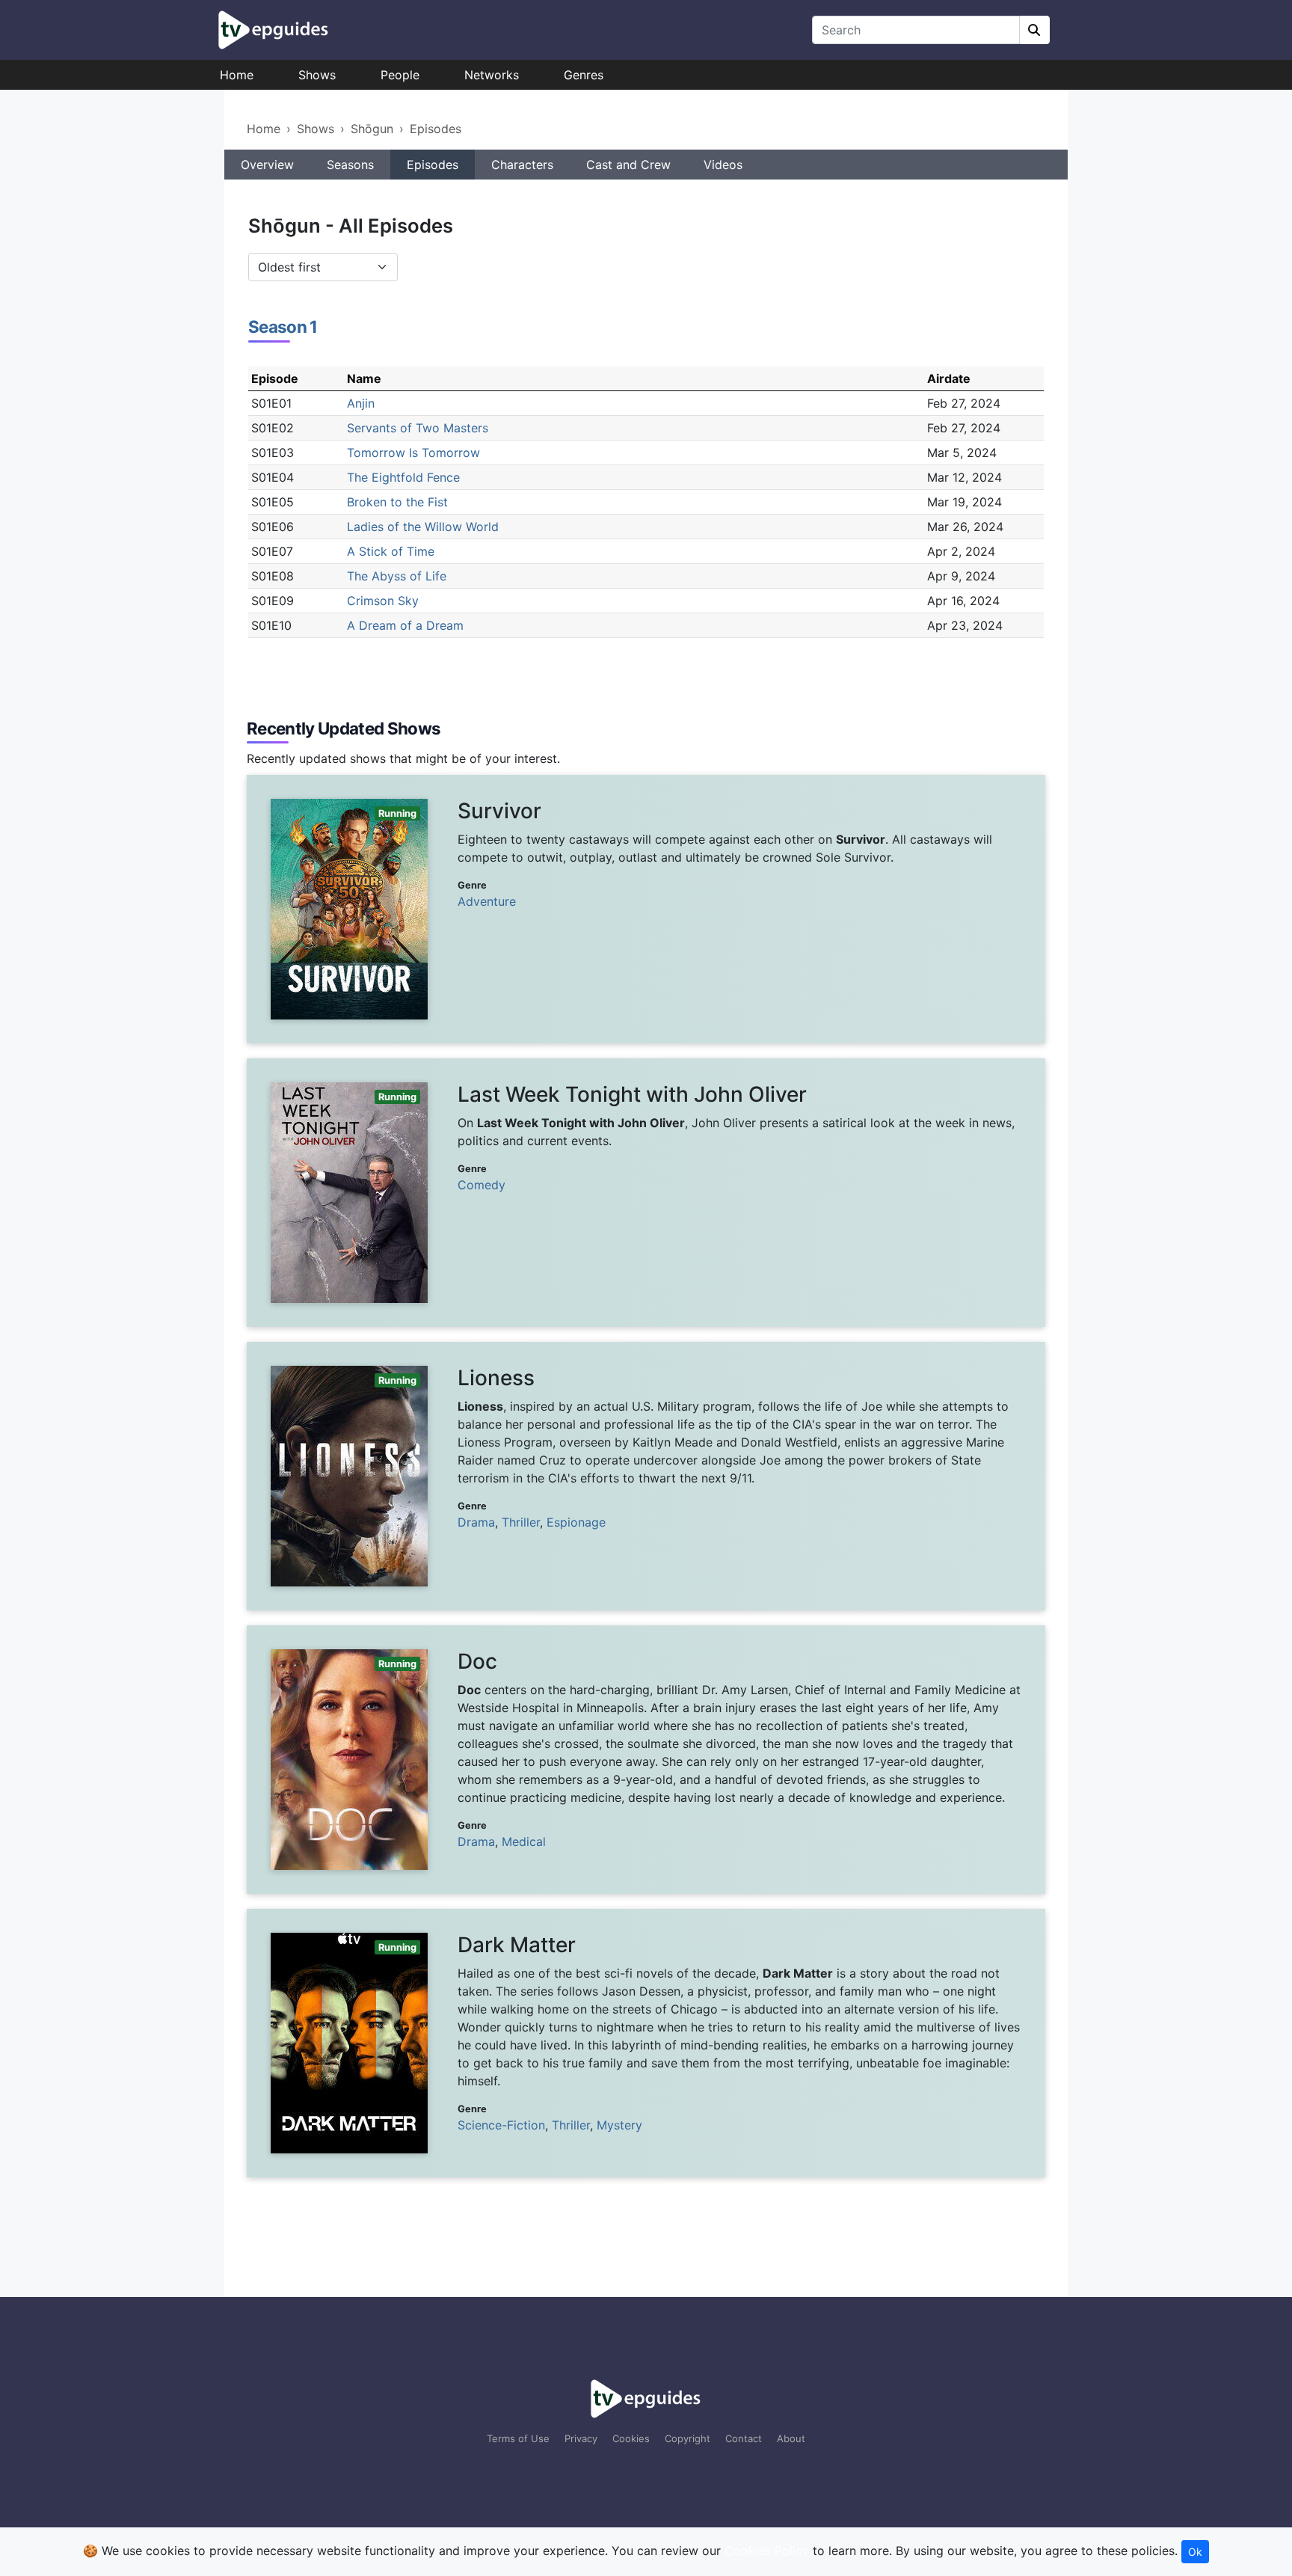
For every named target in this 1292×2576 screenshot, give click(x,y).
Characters (522, 165)
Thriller (521, 1522)
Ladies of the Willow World (423, 527)
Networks (492, 75)
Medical (524, 1841)
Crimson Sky (383, 601)
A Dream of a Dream (405, 625)
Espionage (576, 1522)
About (791, 2438)
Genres (584, 75)
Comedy (482, 1185)
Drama (476, 1522)
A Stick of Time (391, 551)
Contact (744, 2438)
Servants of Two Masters (418, 428)
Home (237, 75)
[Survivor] (646, 909)
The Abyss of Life (397, 576)
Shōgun (372, 129)
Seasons (350, 165)
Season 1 (283, 326)
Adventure (487, 901)
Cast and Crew (628, 165)
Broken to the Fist (397, 502)
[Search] (1035, 30)
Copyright (687, 2438)
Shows (317, 75)
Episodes (436, 129)
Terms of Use (518, 2438)
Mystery (619, 2125)
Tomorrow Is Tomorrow (413, 453)
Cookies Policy (767, 2551)
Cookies (631, 2438)
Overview (267, 165)
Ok (1195, 2552)
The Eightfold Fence (403, 477)
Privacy (581, 2438)
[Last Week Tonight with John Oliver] (646, 1193)
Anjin (361, 403)
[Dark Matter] (646, 2043)
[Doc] (646, 1760)
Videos (723, 165)
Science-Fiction (501, 2125)
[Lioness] (646, 1476)
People (400, 75)
